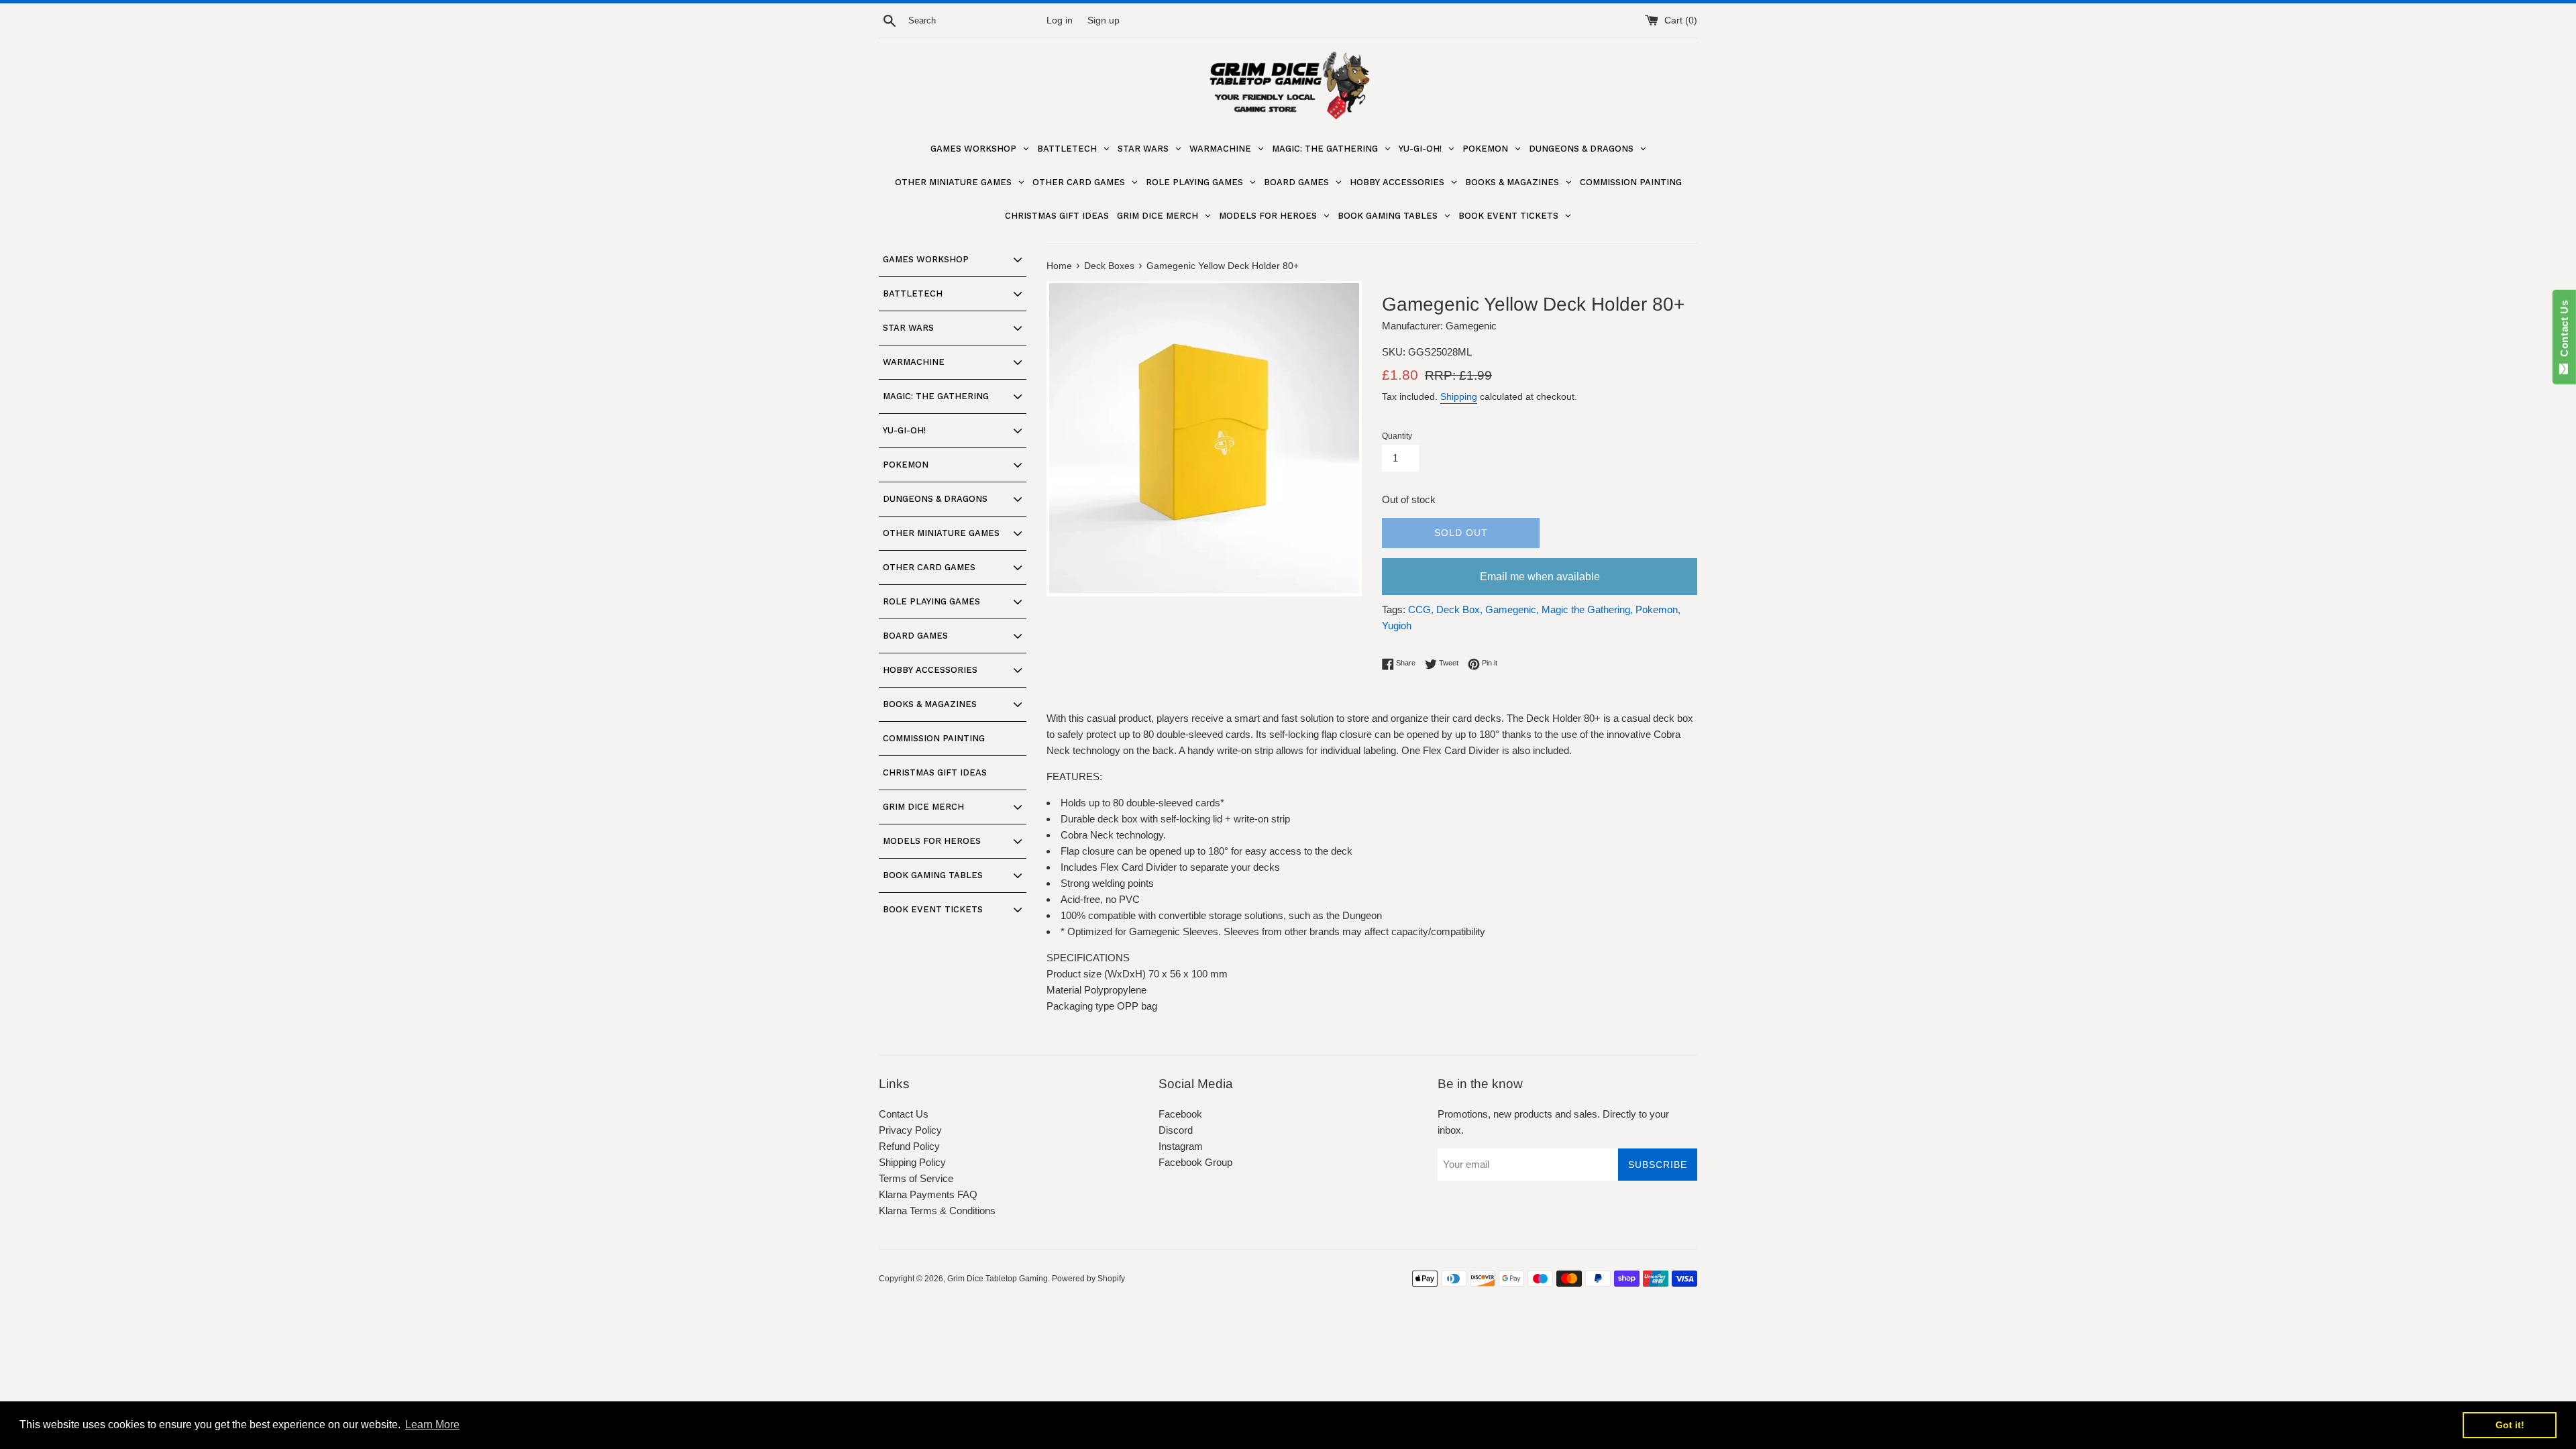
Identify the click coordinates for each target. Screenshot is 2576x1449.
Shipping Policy (912, 1162)
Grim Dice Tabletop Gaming (998, 1279)
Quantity (1397, 436)
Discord (1176, 1130)
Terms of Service (916, 1178)
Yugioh (1397, 626)
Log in (1060, 20)
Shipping (1459, 396)
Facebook (1180, 1114)
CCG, (1421, 609)
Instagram (1181, 1146)
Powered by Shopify (1088, 1279)
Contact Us (904, 1114)
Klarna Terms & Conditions (937, 1211)
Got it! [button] (2510, 1425)
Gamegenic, (1512, 609)
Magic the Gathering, (1587, 609)
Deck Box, (1459, 609)
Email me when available (1540, 577)
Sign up (1104, 20)
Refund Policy (909, 1146)
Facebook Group (1195, 1162)
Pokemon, (1658, 609)
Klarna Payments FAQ (928, 1194)
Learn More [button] (432, 1425)
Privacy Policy (910, 1130)
